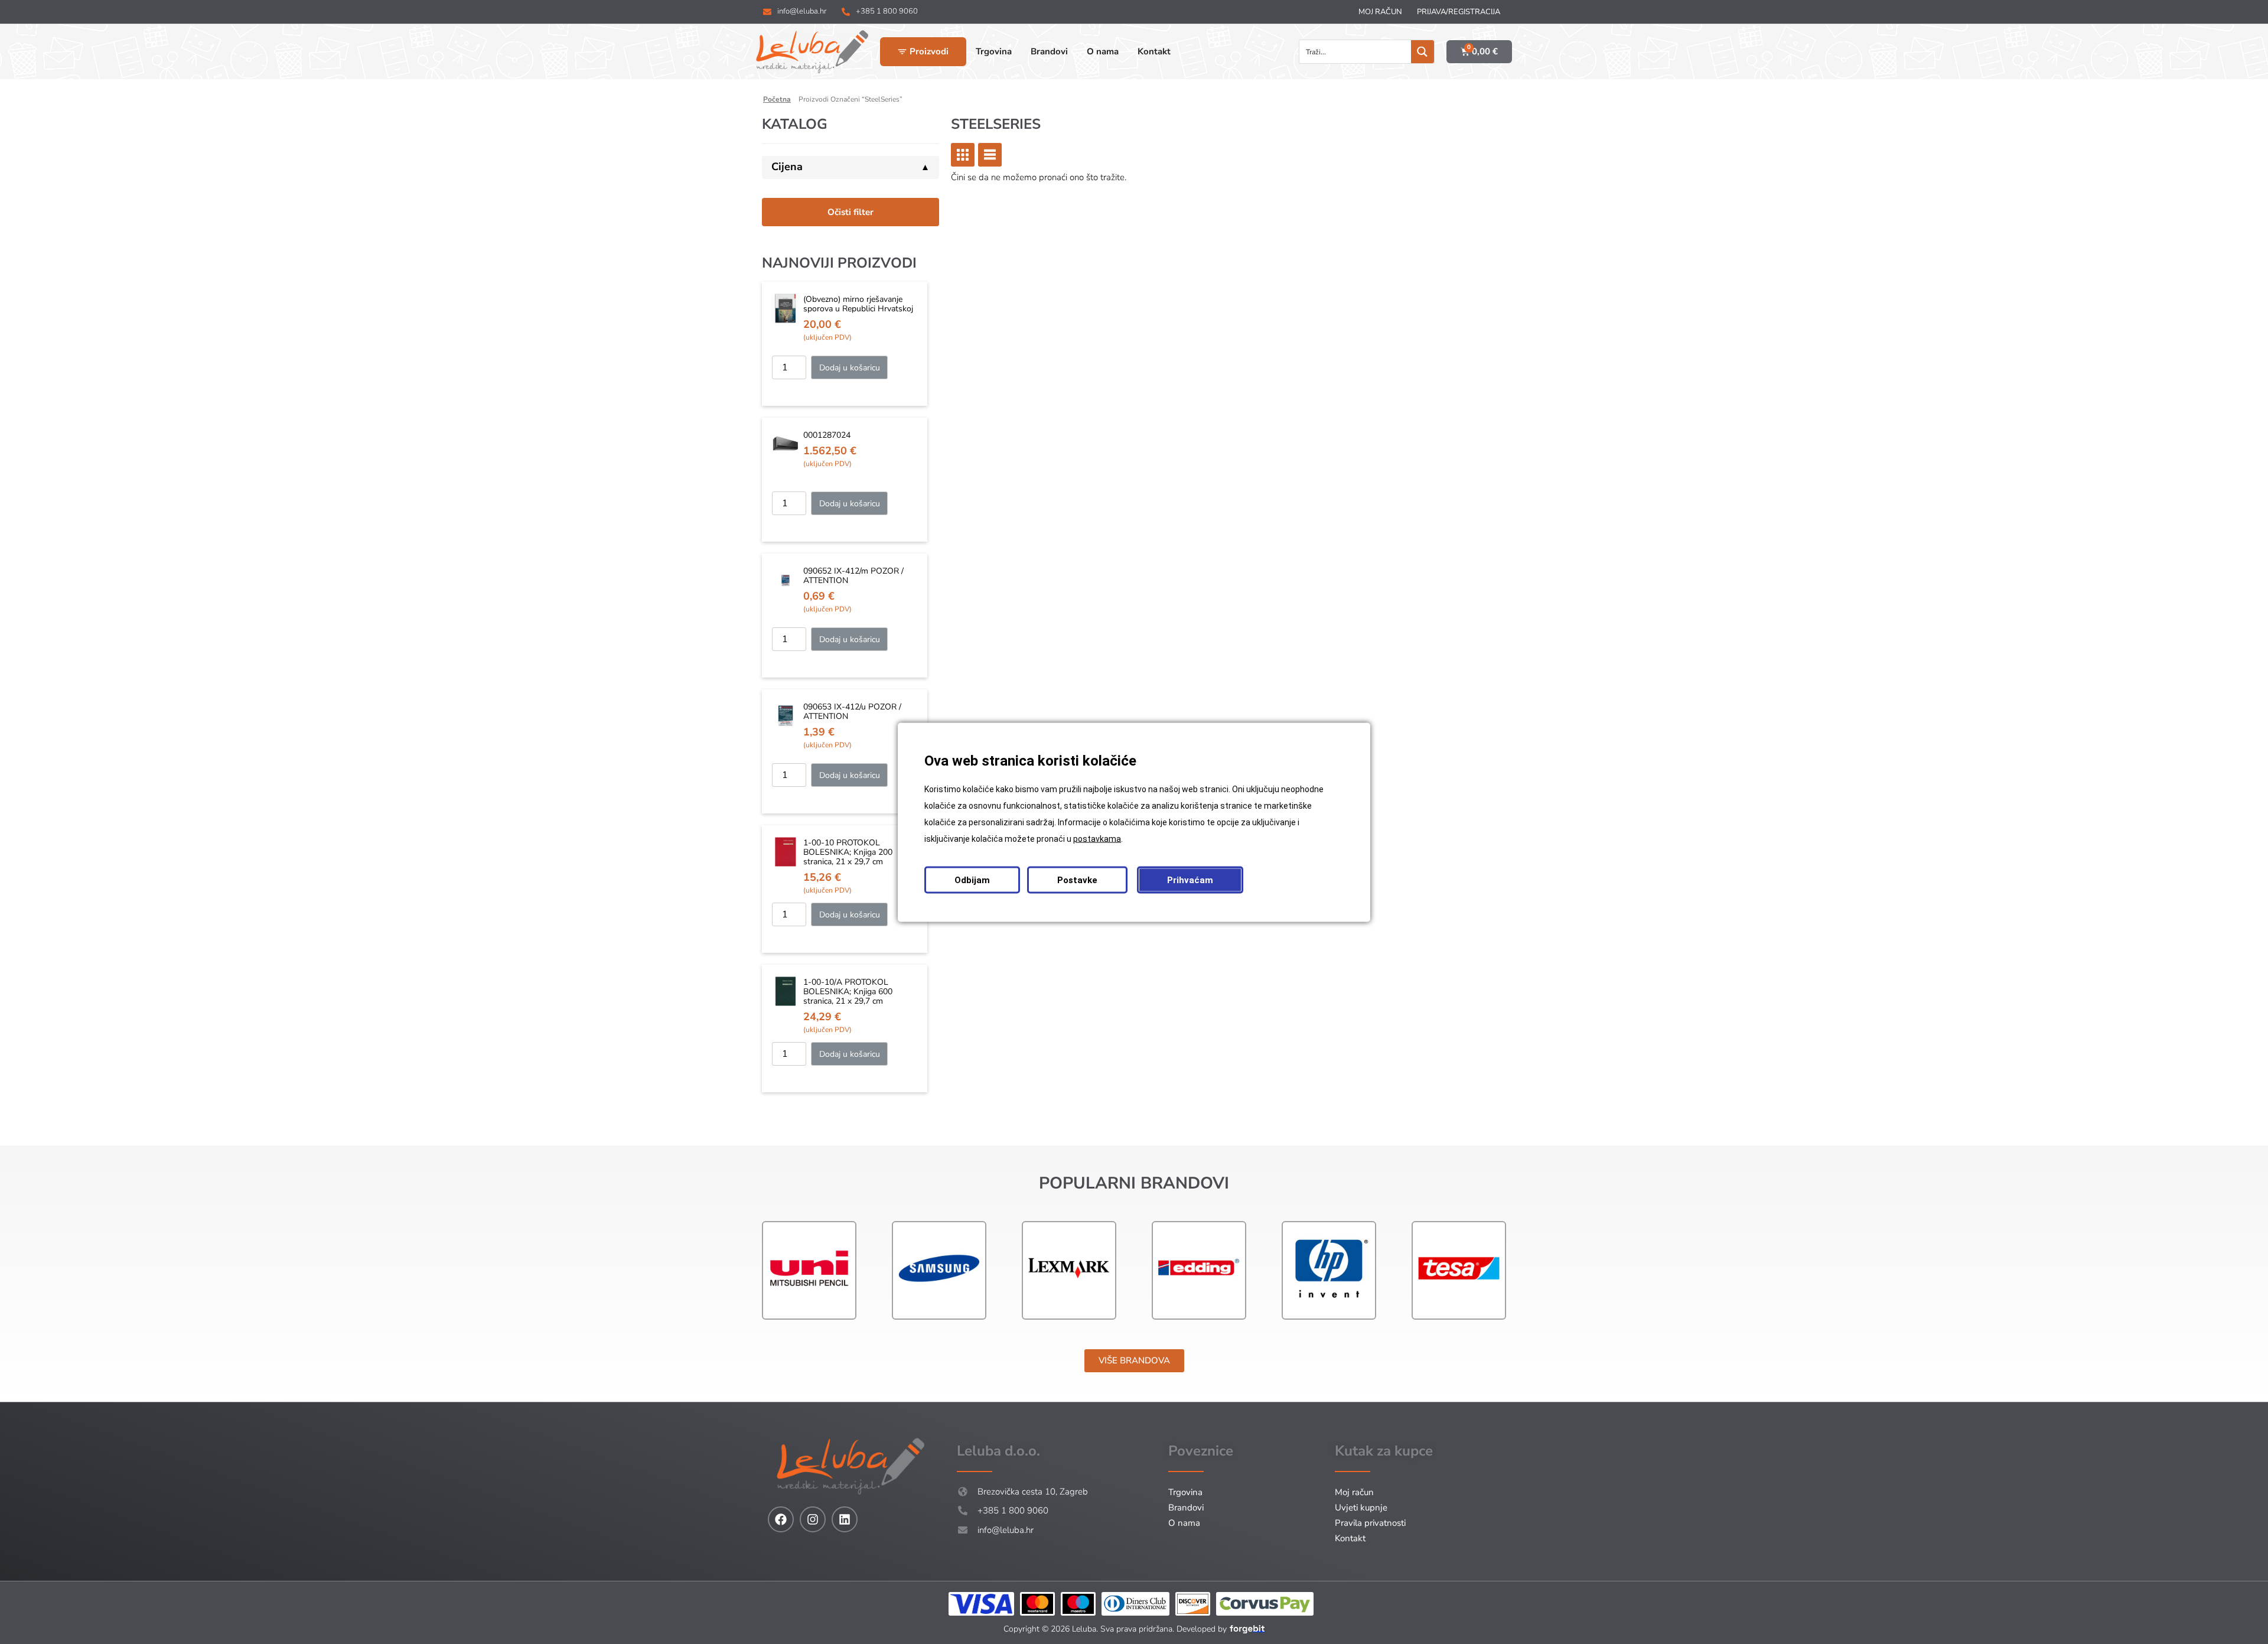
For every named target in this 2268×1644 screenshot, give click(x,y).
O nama (1184, 1523)
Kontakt (1350, 1538)
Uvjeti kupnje (1361, 1508)
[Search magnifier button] (1423, 52)
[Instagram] (813, 1519)
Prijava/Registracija (1459, 12)
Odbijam (972, 880)
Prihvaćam (1190, 880)
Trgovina (1185, 1492)
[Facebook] (781, 1519)
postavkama (1097, 838)
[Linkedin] (845, 1519)
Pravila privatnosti (1370, 1523)
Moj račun (1380, 12)
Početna (777, 99)
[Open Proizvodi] (902, 52)
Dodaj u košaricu (850, 368)
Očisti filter (850, 212)
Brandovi (1186, 1508)
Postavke (1077, 880)
